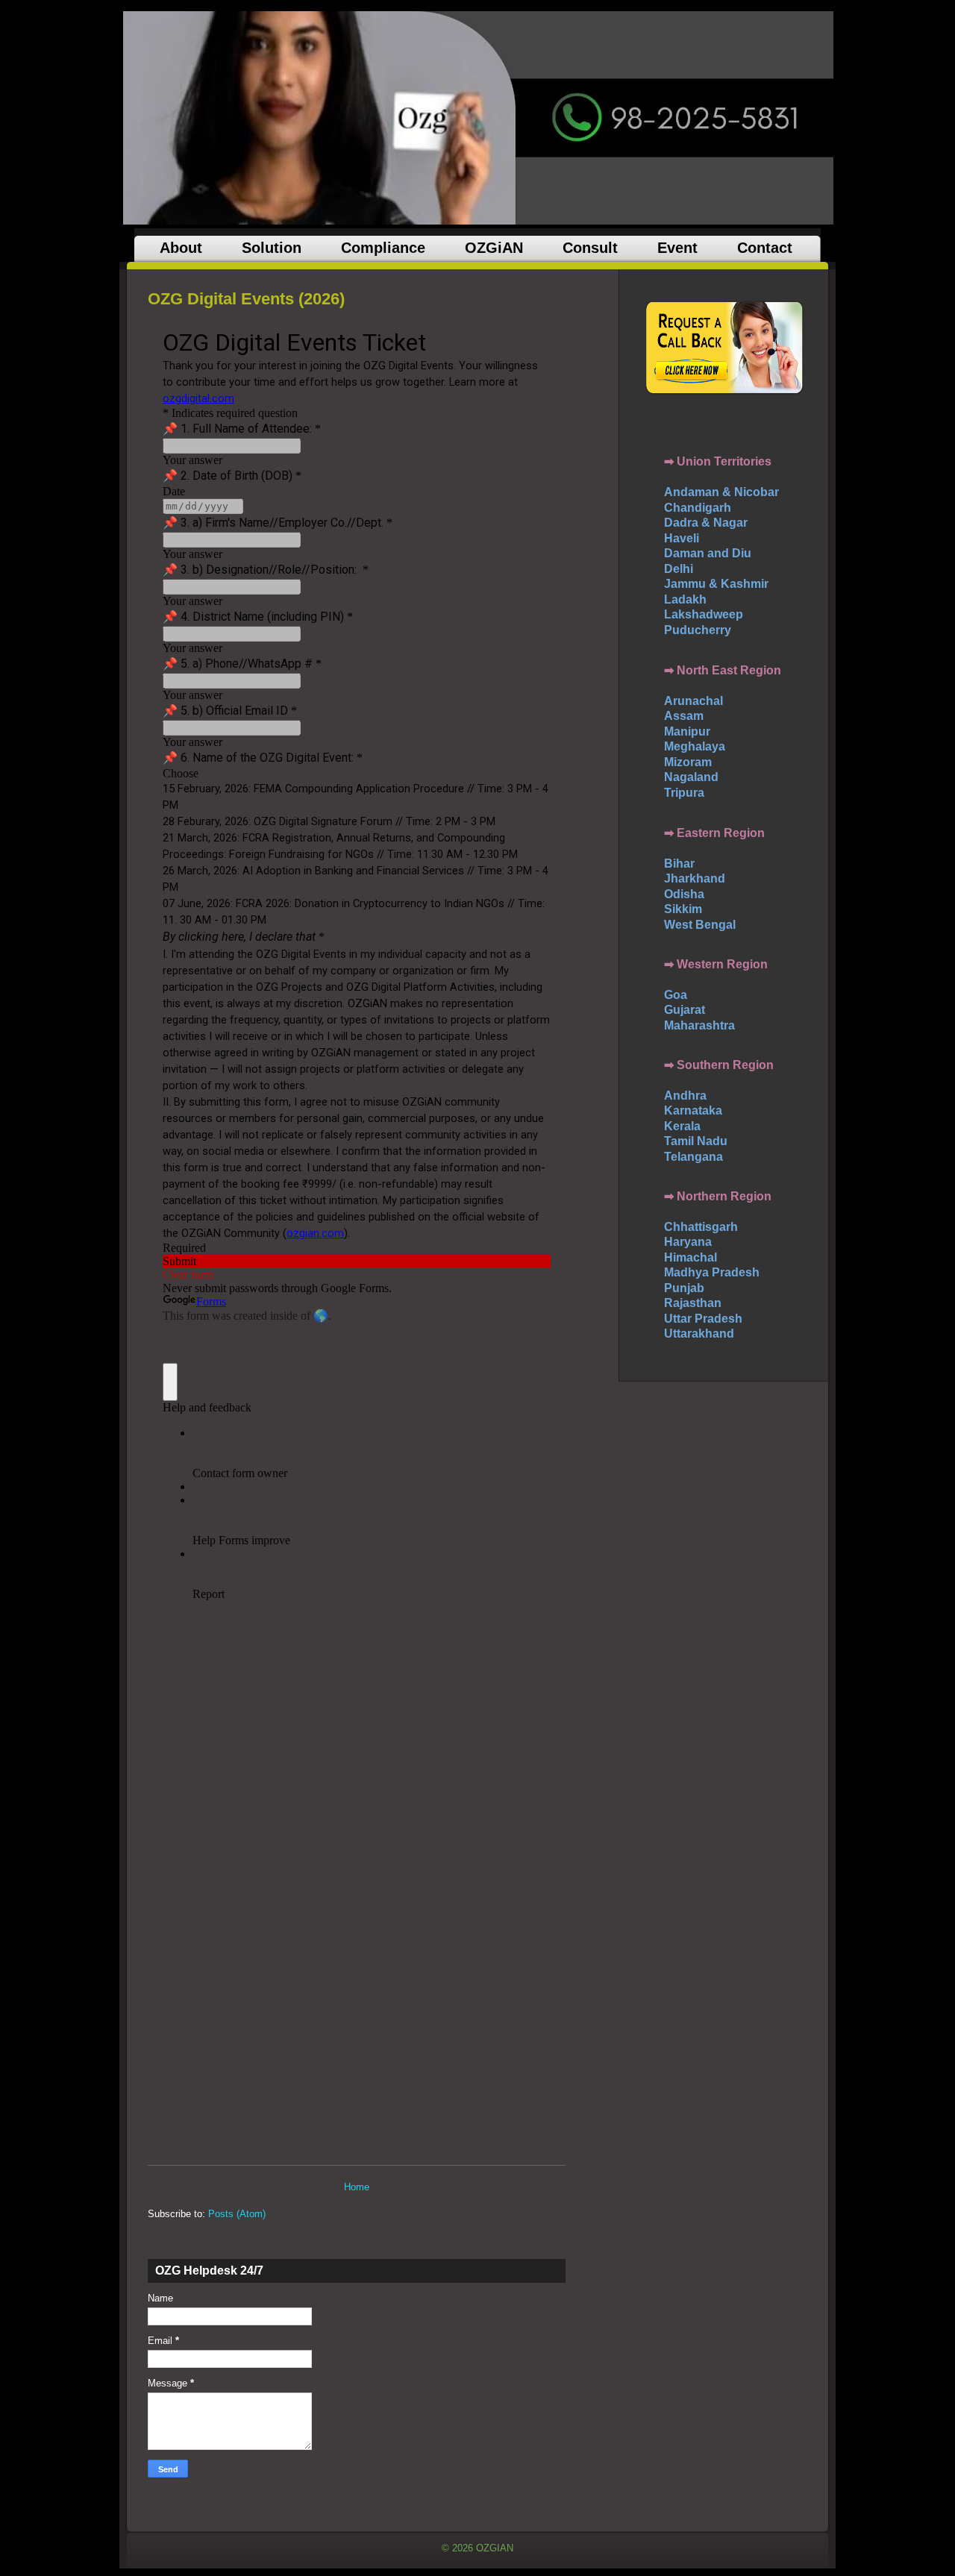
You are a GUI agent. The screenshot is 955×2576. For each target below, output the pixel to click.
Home (357, 2187)
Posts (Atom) (237, 2214)
